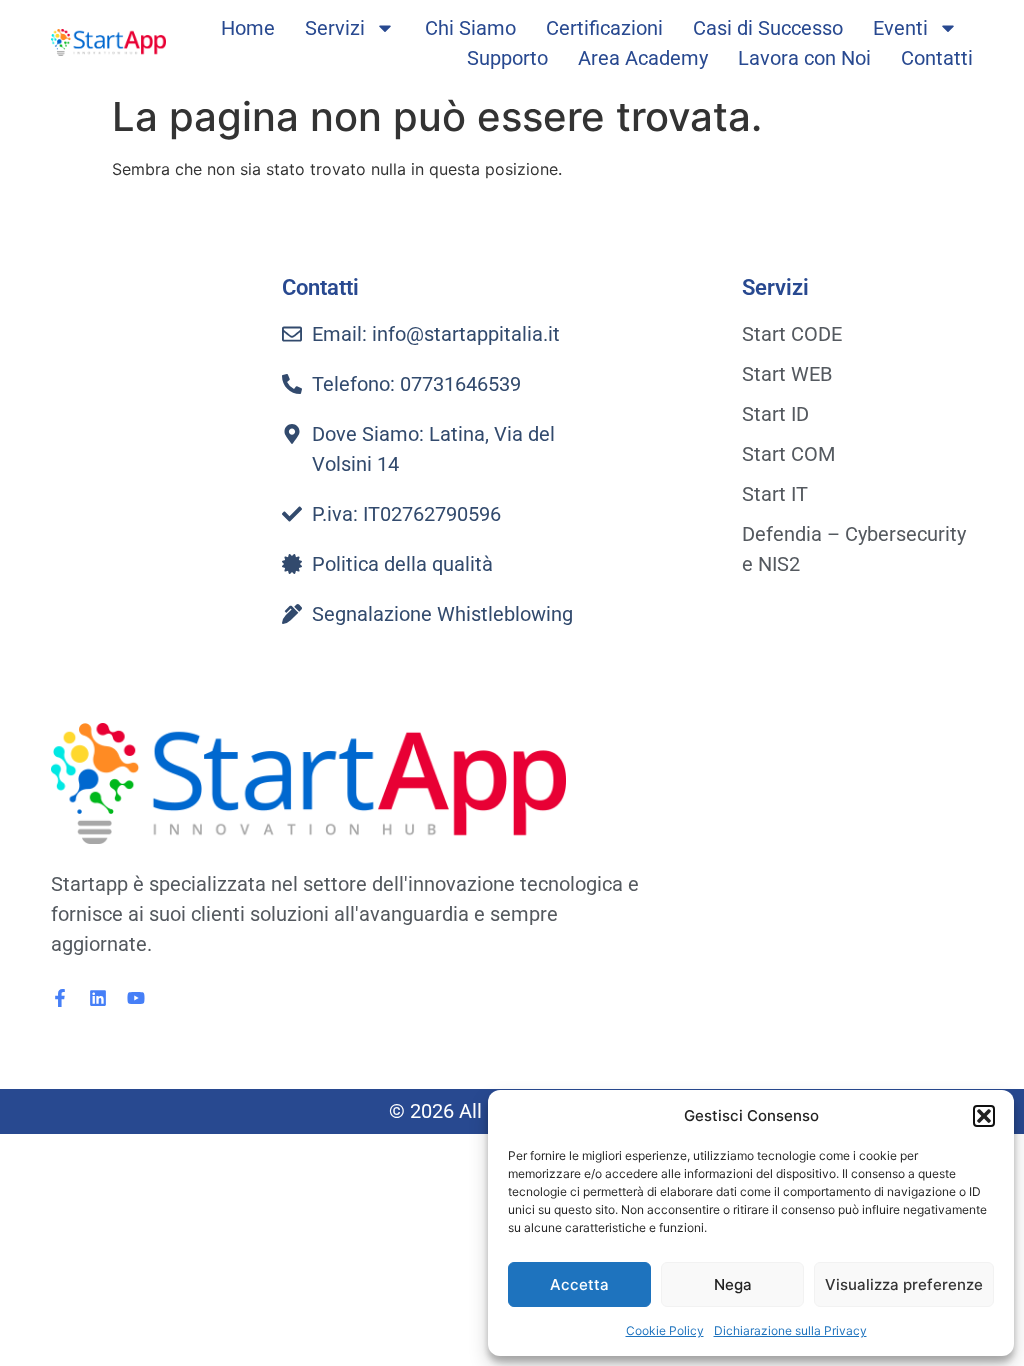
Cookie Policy (665, 1330)
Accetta (579, 1284)
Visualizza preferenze (904, 1284)
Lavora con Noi (804, 58)
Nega (733, 1284)
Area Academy (643, 58)
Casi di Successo (768, 28)
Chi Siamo (470, 28)
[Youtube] (136, 998)
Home (248, 28)
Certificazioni (604, 28)
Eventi (900, 28)
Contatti (937, 58)
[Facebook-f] (60, 998)
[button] (984, 1116)
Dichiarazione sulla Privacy (790, 1330)
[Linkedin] (98, 998)
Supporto (507, 58)
